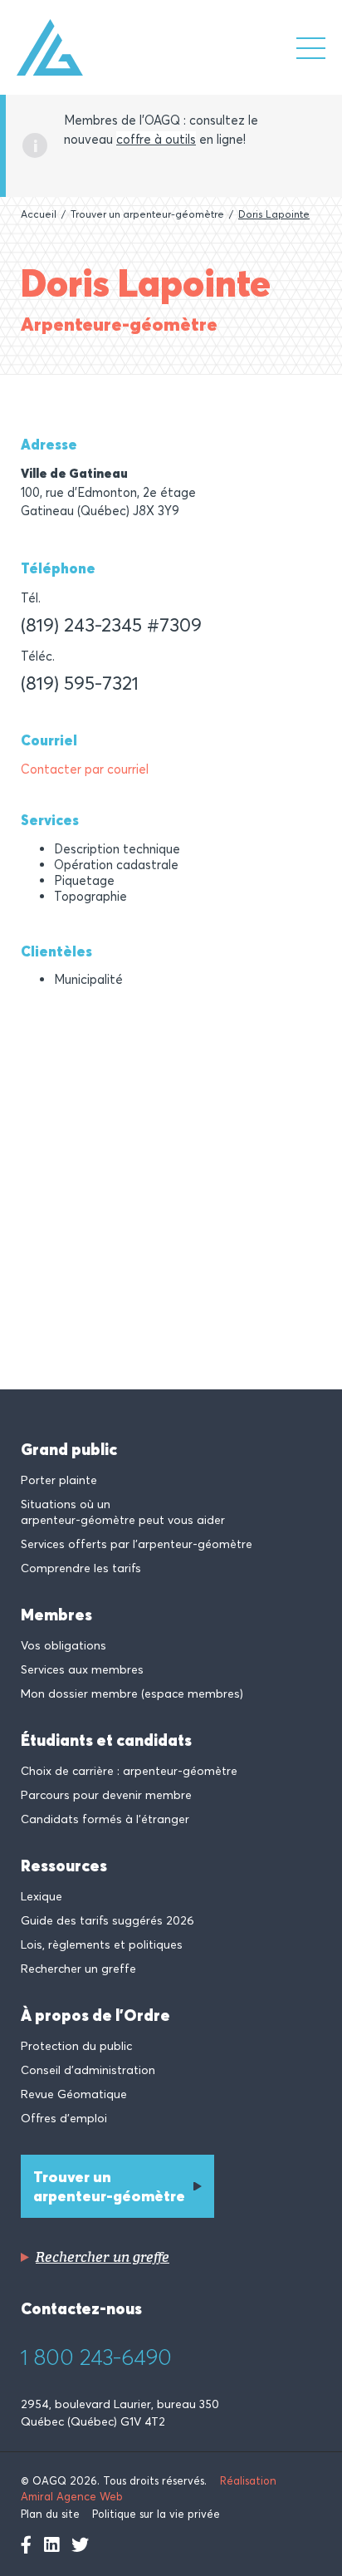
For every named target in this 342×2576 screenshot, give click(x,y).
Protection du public (76, 2046)
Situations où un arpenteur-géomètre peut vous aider (123, 1512)
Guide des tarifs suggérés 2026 (107, 1920)
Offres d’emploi (64, 2118)
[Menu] (311, 48)
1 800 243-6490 (96, 2357)
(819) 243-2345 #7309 (111, 624)
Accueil (39, 214)
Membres (56, 1615)
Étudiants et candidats (106, 1740)
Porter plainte (59, 1480)
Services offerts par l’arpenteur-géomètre (137, 1544)
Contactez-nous (81, 2308)
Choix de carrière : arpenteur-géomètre (129, 1771)
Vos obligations (64, 1645)
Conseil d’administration (88, 2070)
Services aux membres (82, 1669)
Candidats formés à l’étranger (105, 1819)
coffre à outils (156, 139)
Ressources (64, 1866)
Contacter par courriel (85, 769)
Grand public (69, 1449)
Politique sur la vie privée (156, 2514)
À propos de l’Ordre (95, 2015)
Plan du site (50, 2514)
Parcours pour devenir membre (106, 1795)
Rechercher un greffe (78, 1969)
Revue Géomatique (74, 2094)
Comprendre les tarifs (81, 1568)
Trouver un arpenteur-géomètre (147, 214)
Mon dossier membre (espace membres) (132, 1694)
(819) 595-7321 (80, 682)
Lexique (42, 1896)
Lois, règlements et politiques (102, 1944)
